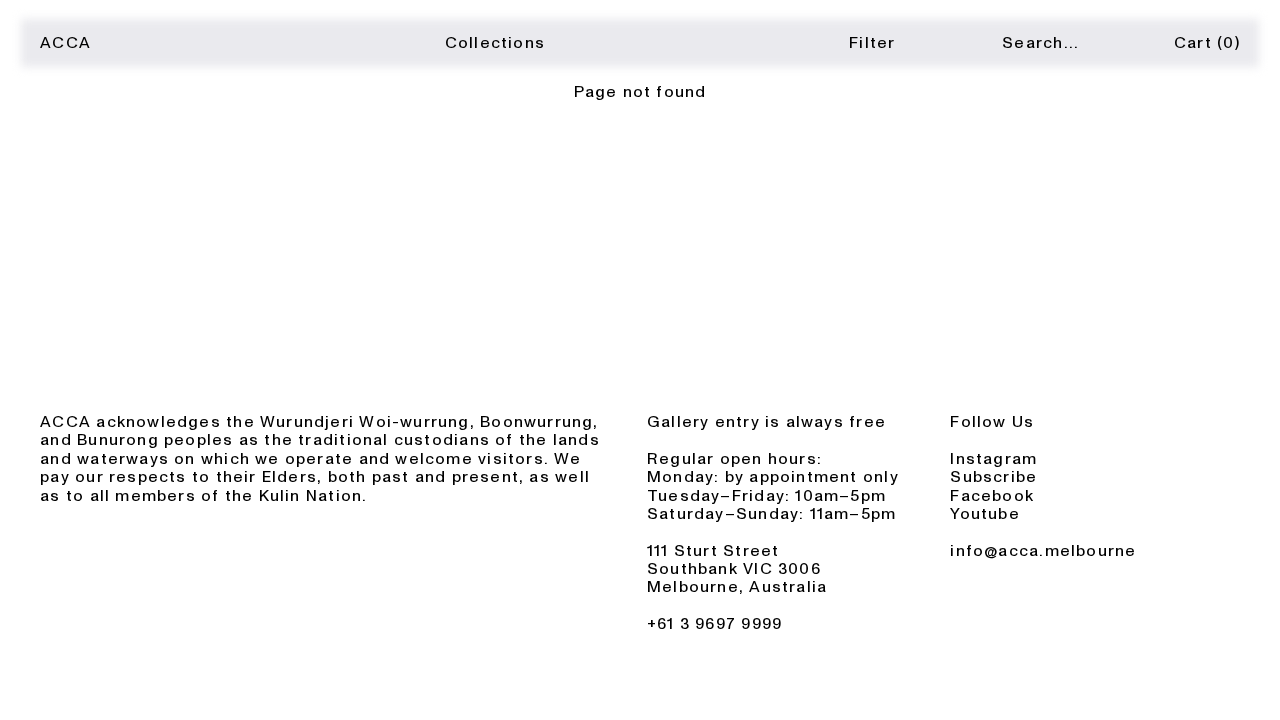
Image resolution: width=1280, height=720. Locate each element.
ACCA (65, 43)
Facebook (992, 496)
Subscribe (993, 477)
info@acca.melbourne (1043, 551)
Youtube (985, 514)
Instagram (993, 459)
